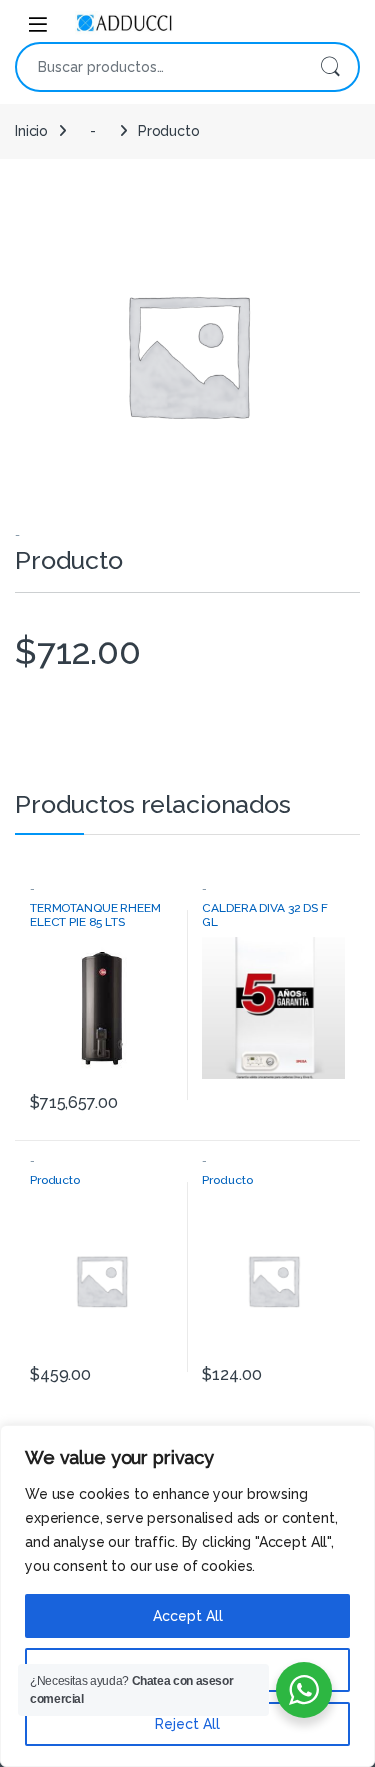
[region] (187, 1596)
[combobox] (159, 67)
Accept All (188, 1616)
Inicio (31, 131)
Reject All (187, 1724)
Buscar (330, 67)
